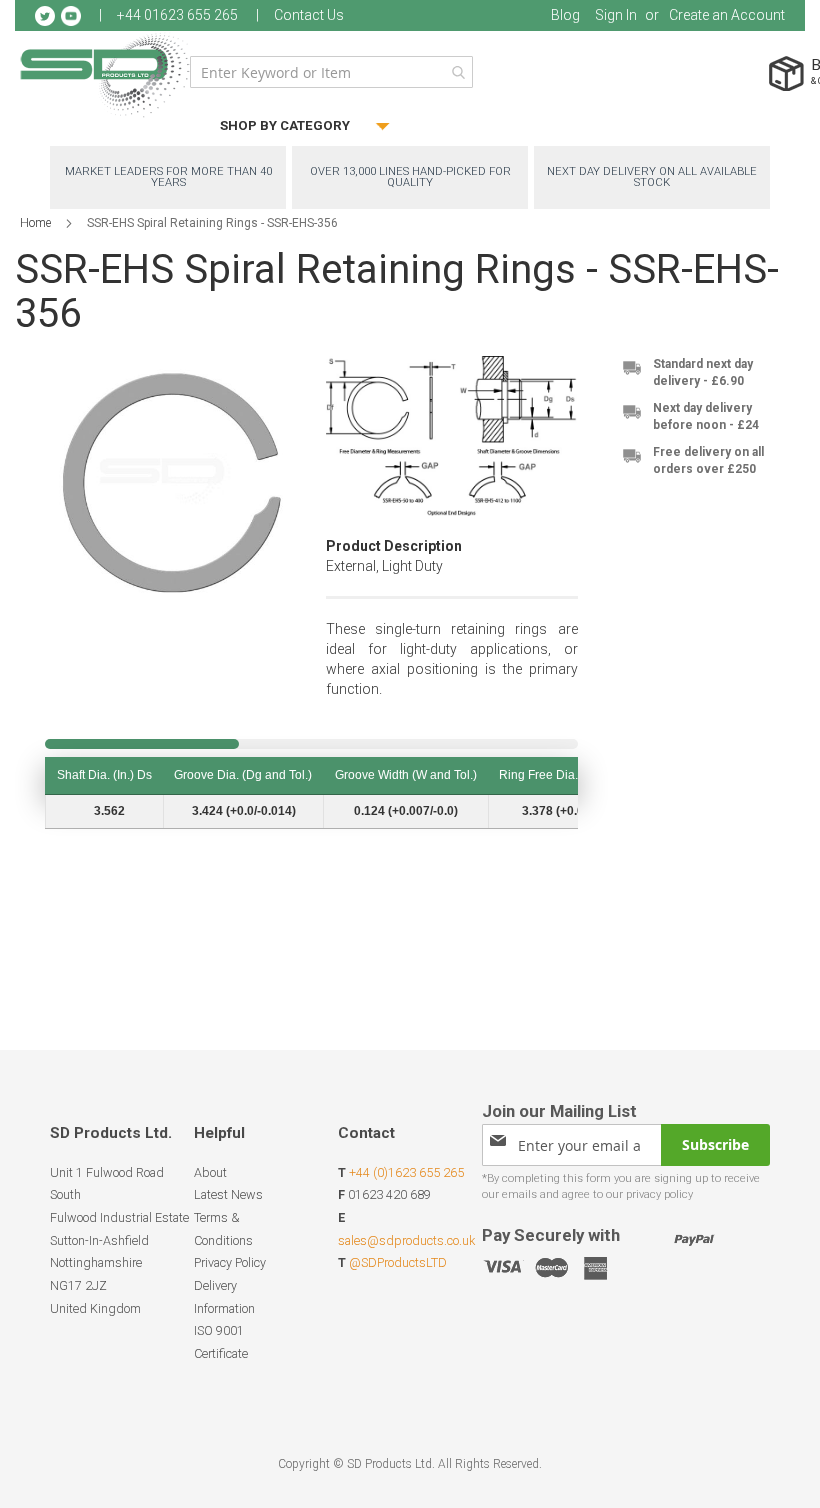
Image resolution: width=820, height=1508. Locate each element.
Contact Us (309, 15)
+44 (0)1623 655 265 (406, 1172)
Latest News (228, 1194)
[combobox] (331, 72)
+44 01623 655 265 (177, 15)
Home (35, 223)
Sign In (616, 15)
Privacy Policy (230, 1262)
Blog (565, 15)
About (210, 1172)
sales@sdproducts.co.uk (406, 1240)
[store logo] (105, 74)
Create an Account (727, 15)
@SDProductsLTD (398, 1262)
